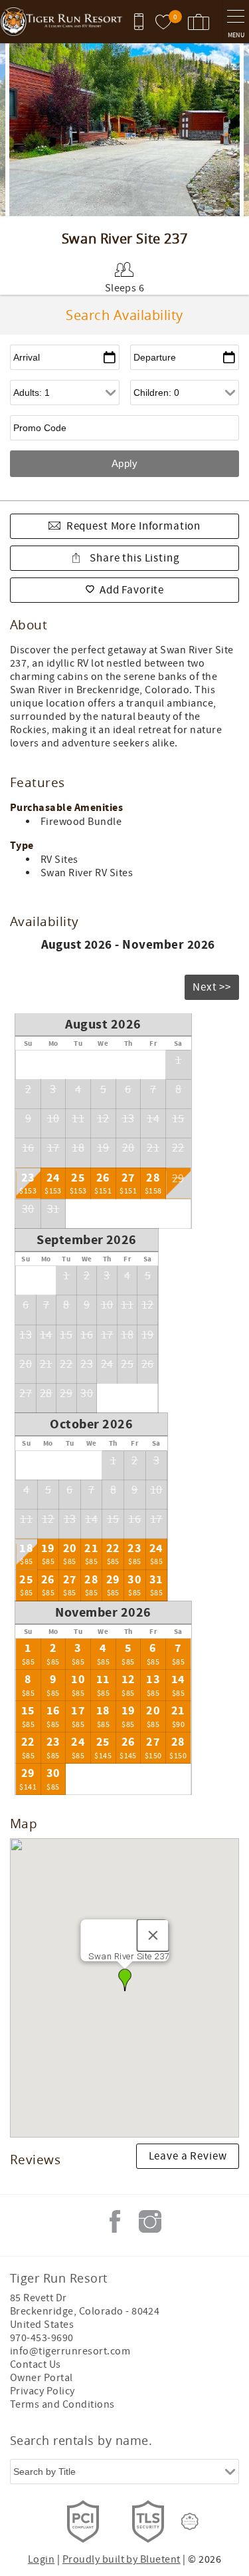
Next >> (212, 987)
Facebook (115, 2221)
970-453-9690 (42, 2338)
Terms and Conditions (62, 2404)
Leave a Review (188, 2156)
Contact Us (36, 2364)
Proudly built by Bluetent (122, 2559)
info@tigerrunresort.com (70, 2351)
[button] (125, 1980)
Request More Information (133, 526)
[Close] (153, 1935)
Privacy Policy (42, 2391)
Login (41, 2559)
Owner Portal (41, 2378)
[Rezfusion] (190, 2521)
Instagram (150, 2221)
